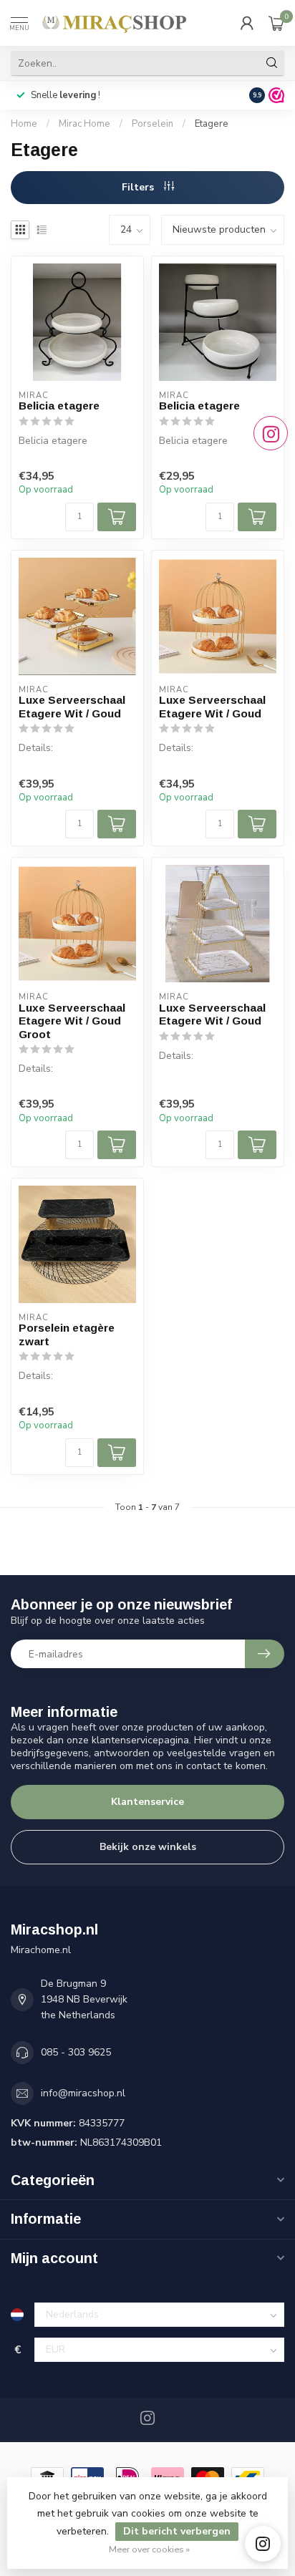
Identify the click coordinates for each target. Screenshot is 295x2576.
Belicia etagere (59, 406)
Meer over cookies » (149, 2549)
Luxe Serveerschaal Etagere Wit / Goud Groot (72, 1021)
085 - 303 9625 (76, 2052)
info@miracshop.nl (83, 2093)
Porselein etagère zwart (67, 1334)
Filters (139, 187)
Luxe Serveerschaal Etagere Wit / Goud (72, 706)
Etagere (212, 124)
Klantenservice (147, 1802)
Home (24, 124)
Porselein (153, 124)
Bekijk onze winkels (148, 1847)
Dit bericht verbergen (177, 2531)
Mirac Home (84, 124)
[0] (276, 23)
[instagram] (263, 2544)
